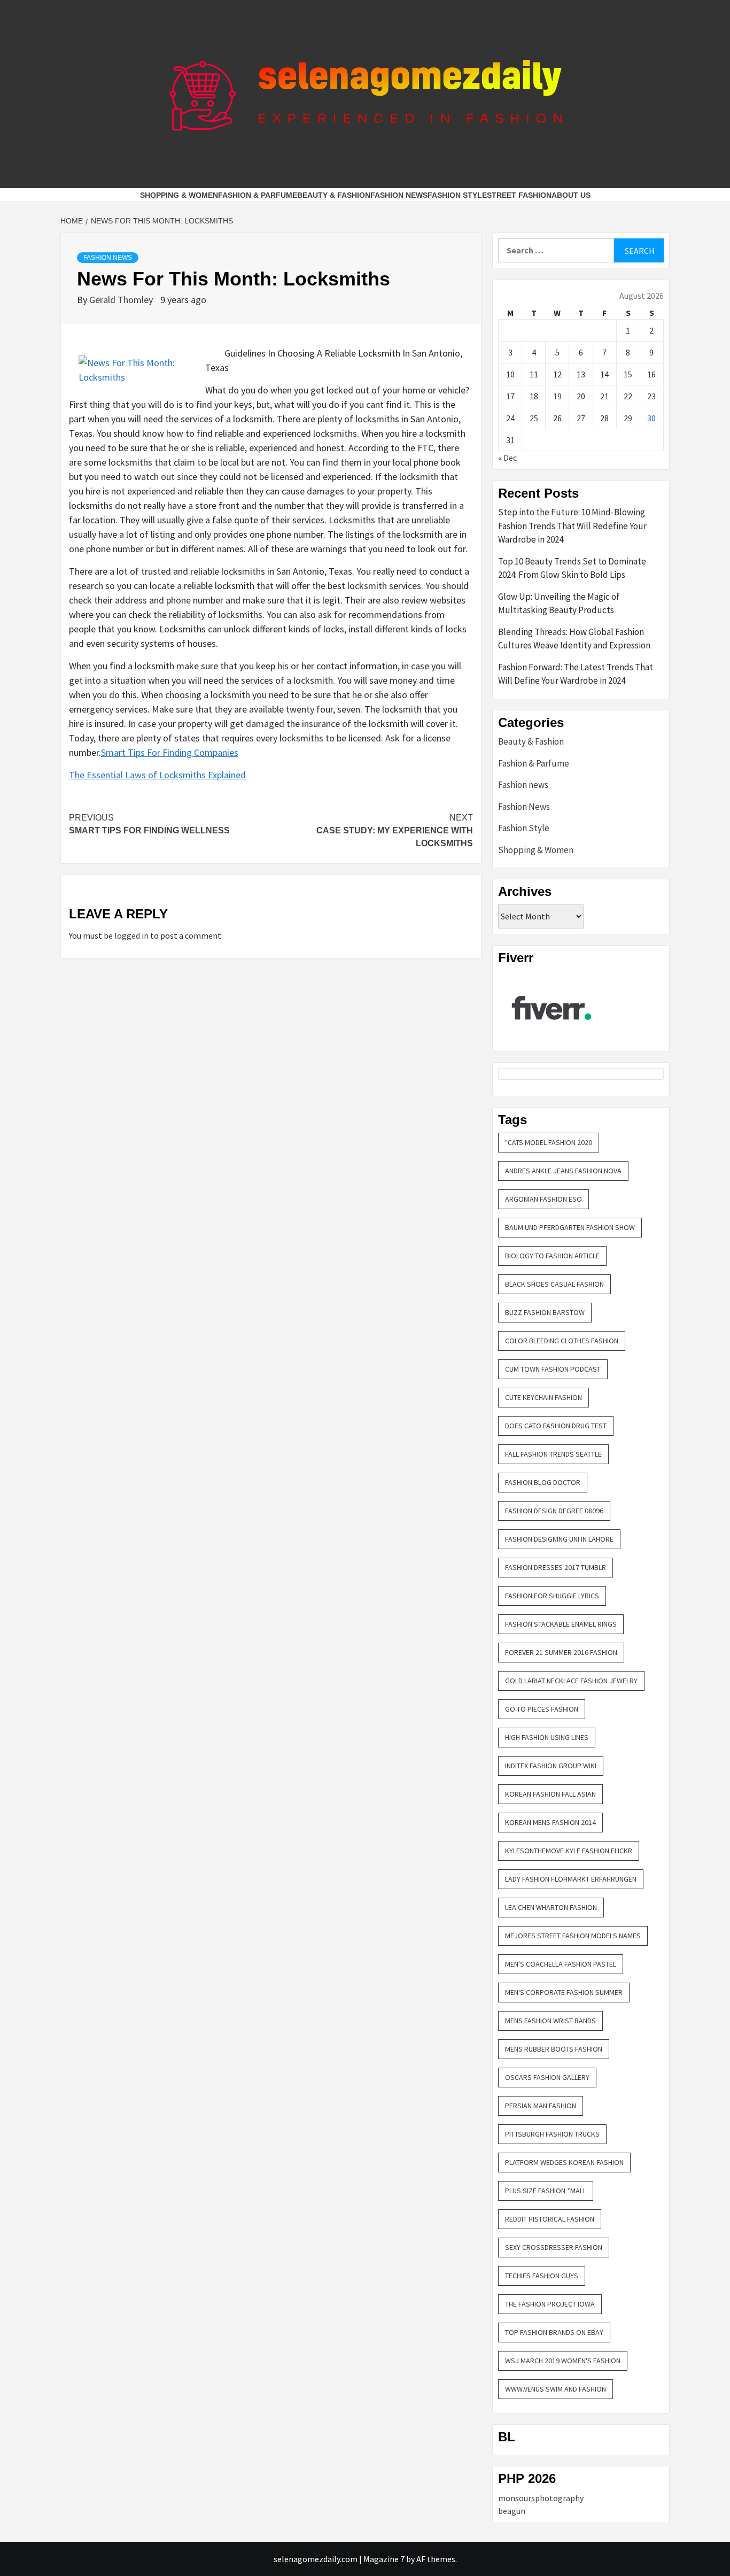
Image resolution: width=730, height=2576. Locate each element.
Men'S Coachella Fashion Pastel (561, 1964)
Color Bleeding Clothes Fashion (562, 1341)
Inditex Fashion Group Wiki (551, 1766)
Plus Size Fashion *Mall (546, 2191)
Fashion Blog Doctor (543, 1482)
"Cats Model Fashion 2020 (549, 1142)
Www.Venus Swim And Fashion (556, 2389)
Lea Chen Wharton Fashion (551, 1907)
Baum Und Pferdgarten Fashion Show (570, 1227)
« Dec (507, 458)
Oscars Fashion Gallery (547, 2077)
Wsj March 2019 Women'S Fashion (563, 2361)
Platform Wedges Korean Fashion (564, 2162)
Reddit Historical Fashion (550, 2219)
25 (534, 418)
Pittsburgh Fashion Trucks (552, 2134)
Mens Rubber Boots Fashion (554, 2049)
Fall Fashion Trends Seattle (553, 1454)
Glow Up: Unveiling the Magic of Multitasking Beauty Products (559, 604)
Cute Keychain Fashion (543, 1397)
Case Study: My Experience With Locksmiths (395, 830)
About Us (571, 195)
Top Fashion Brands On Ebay (554, 2332)
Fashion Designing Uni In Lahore (559, 1539)
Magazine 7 (384, 2559)
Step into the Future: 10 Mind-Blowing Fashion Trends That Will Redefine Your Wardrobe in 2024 (572, 526)
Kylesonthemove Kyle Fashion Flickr (569, 1851)
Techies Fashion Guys (542, 2276)
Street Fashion (519, 195)
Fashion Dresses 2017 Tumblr (556, 1567)
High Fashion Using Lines (547, 1737)
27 (581, 418)
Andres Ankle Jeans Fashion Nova (563, 1171)
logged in (131, 935)
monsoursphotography (541, 2498)
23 (651, 396)
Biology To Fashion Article (552, 1256)
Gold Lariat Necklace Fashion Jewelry (571, 1681)
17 (510, 396)
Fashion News (399, 195)
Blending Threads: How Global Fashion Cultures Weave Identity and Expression (574, 639)
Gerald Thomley (122, 300)
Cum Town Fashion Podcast (553, 1369)
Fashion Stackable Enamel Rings (561, 1624)
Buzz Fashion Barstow (545, 1312)
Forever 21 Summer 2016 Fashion (561, 1652)
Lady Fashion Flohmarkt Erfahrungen (571, 1879)
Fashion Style (457, 195)
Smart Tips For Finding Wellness (149, 824)
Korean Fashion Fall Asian (550, 1794)
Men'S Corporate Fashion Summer (564, 1992)
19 (557, 396)
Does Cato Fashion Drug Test (556, 1426)
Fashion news (523, 785)
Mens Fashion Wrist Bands (550, 2021)
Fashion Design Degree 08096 (554, 1511)
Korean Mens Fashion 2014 (550, 1822)
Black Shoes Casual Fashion (554, 1284)
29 (628, 418)
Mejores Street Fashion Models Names (573, 1936)
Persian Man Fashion (541, 2106)
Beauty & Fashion (334, 195)
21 (604, 396)
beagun (512, 2511)
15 (628, 374)
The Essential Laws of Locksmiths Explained (157, 775)
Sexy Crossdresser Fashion (554, 2247)
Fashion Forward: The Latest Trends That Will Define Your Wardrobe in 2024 (576, 674)
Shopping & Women (179, 195)
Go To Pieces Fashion (542, 1709)
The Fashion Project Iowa (550, 2304)
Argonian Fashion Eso (543, 1199)
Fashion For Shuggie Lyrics (552, 1596)
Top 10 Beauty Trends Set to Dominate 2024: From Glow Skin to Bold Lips (572, 568)
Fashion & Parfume (258, 195)
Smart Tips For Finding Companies (170, 752)
